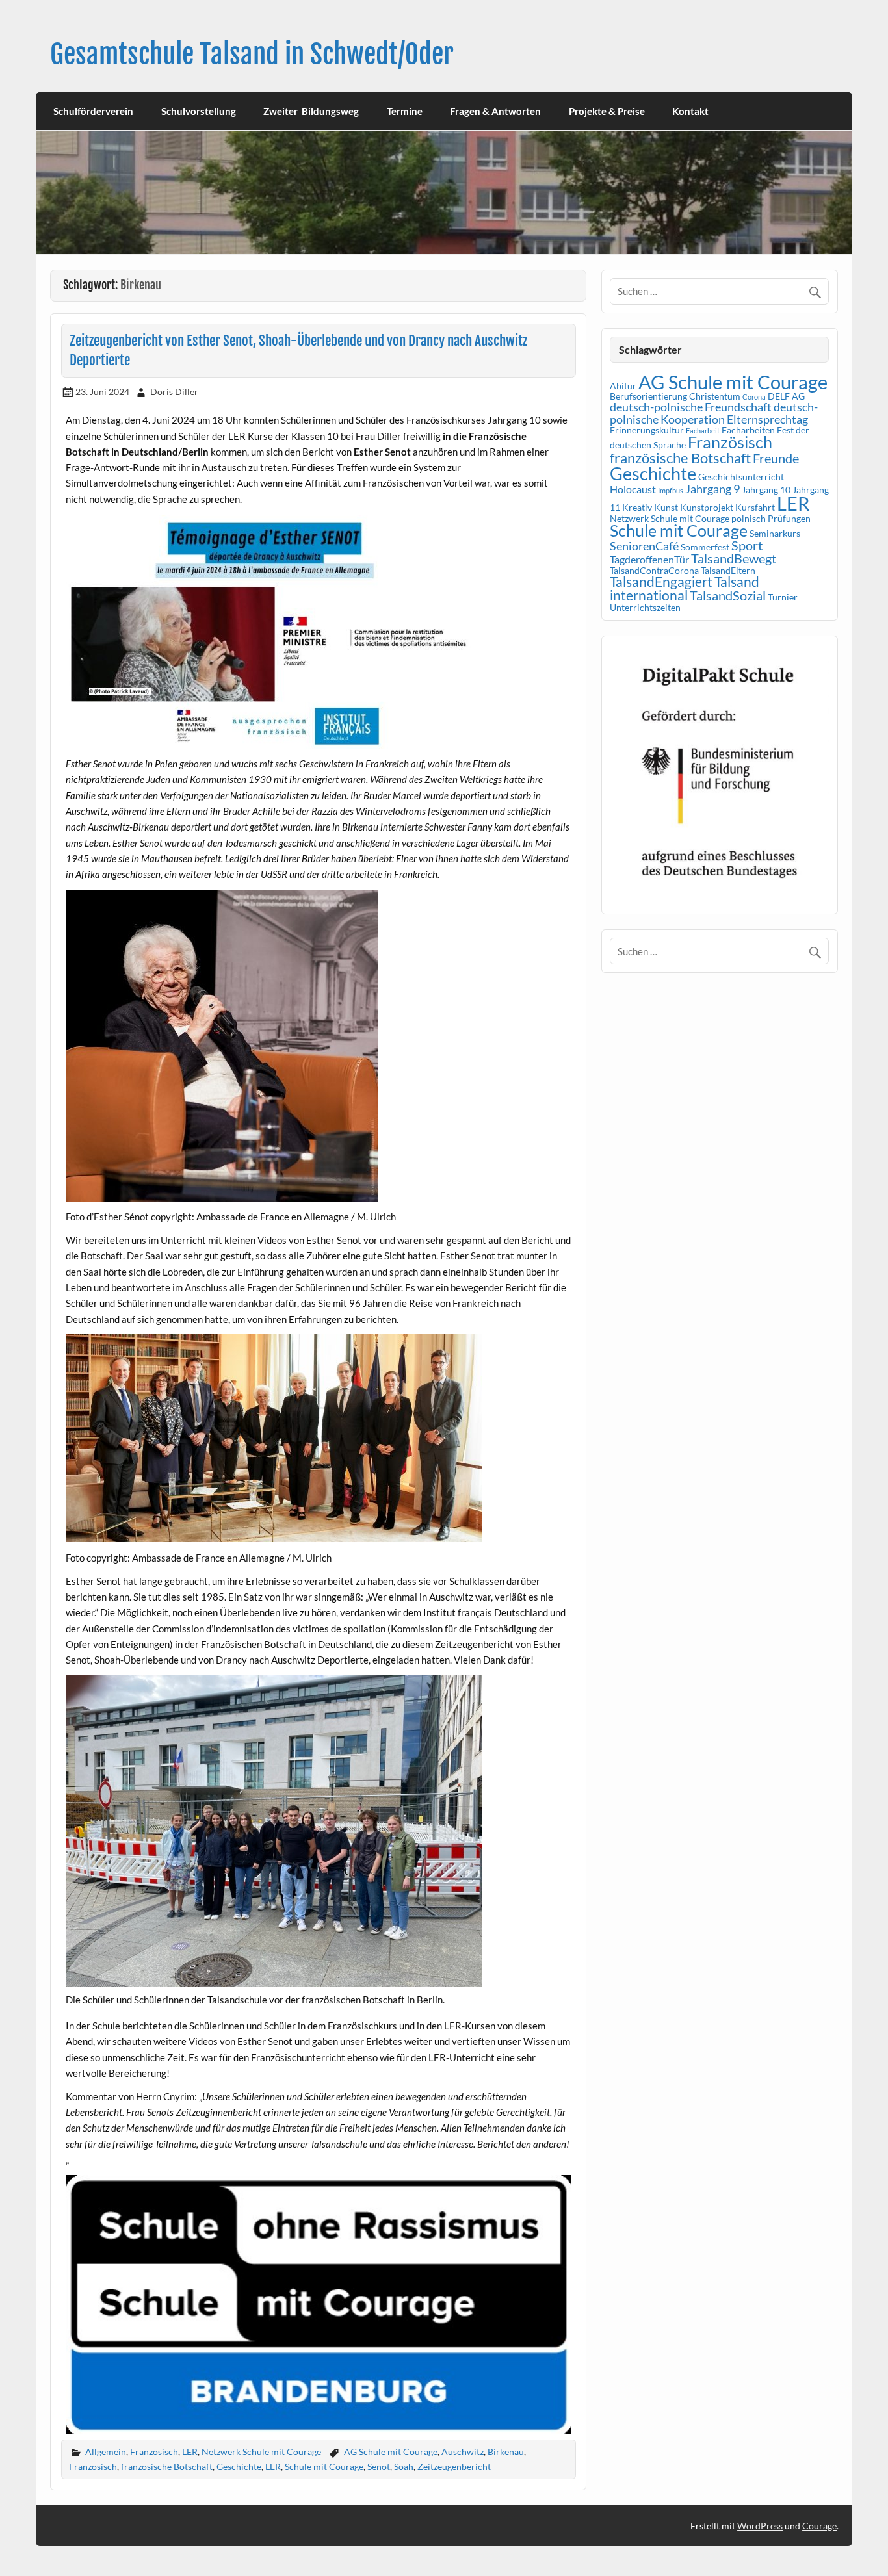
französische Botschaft (167, 2467)
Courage (819, 2526)
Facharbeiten (748, 430)
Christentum (715, 396)
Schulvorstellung (199, 111)
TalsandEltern (728, 570)
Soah (404, 2467)
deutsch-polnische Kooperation (714, 413)
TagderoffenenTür (649, 559)
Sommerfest (705, 547)
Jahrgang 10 (766, 490)
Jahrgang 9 (712, 489)
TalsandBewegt (734, 558)
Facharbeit (703, 431)
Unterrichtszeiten (645, 607)
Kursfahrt (755, 507)
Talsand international (685, 588)
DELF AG (786, 396)
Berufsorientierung (648, 396)
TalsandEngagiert (661, 582)
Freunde (776, 458)
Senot (379, 2467)
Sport (747, 545)
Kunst (666, 507)
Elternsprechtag (767, 419)
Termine (405, 111)
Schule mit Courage (324, 2467)
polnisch (749, 518)
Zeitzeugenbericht (454, 2467)
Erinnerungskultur (647, 430)
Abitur (623, 386)
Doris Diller (174, 392)
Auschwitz (463, 2452)
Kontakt (690, 111)
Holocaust (633, 489)
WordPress (760, 2526)
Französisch (154, 2452)
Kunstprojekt (707, 507)
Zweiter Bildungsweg (311, 111)
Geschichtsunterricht (741, 477)
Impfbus (671, 490)
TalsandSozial (728, 595)
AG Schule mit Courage (391, 2452)
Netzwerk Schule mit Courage (261, 2452)
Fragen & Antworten (495, 111)
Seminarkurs (775, 533)
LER (190, 2452)
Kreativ (637, 507)
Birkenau (506, 2452)
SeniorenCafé (644, 546)
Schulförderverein (93, 111)
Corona (754, 397)
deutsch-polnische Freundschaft (691, 407)
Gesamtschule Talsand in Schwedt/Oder (252, 54)
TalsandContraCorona (654, 570)
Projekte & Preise (607, 111)
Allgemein (106, 2452)
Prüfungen (789, 518)
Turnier (783, 597)
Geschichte (239, 2467)
